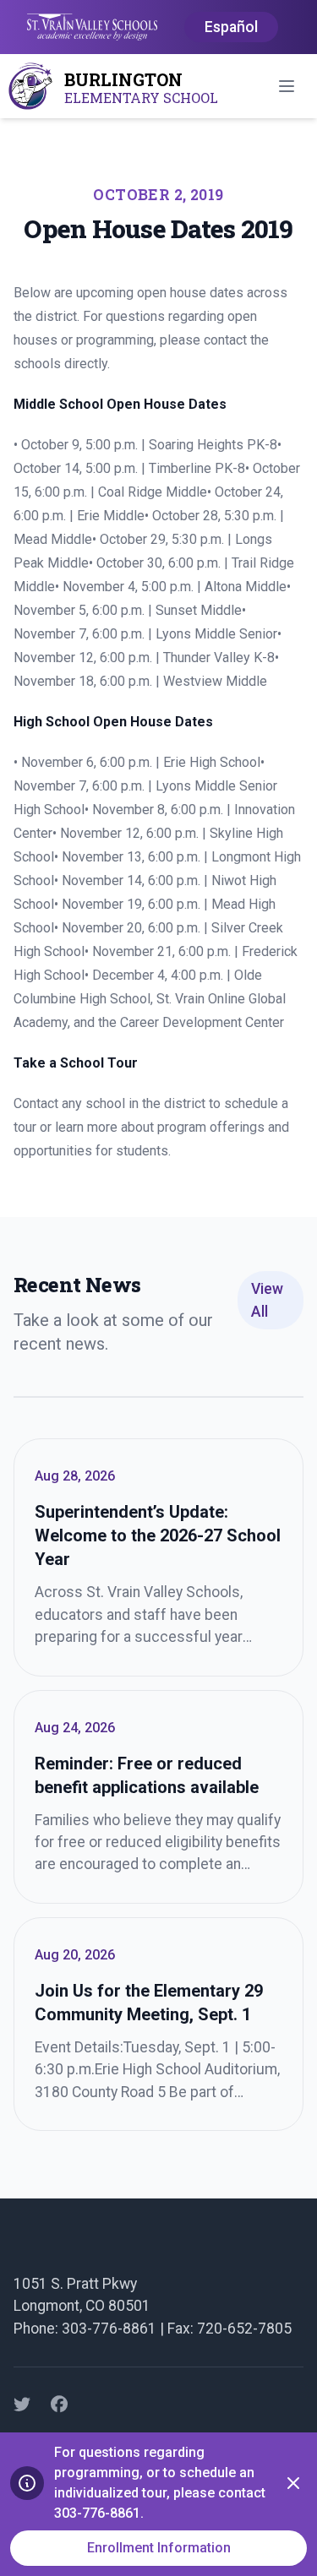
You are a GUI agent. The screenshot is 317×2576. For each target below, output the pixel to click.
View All (267, 1300)
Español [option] (231, 27)
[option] (231, 28)
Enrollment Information (159, 2548)
